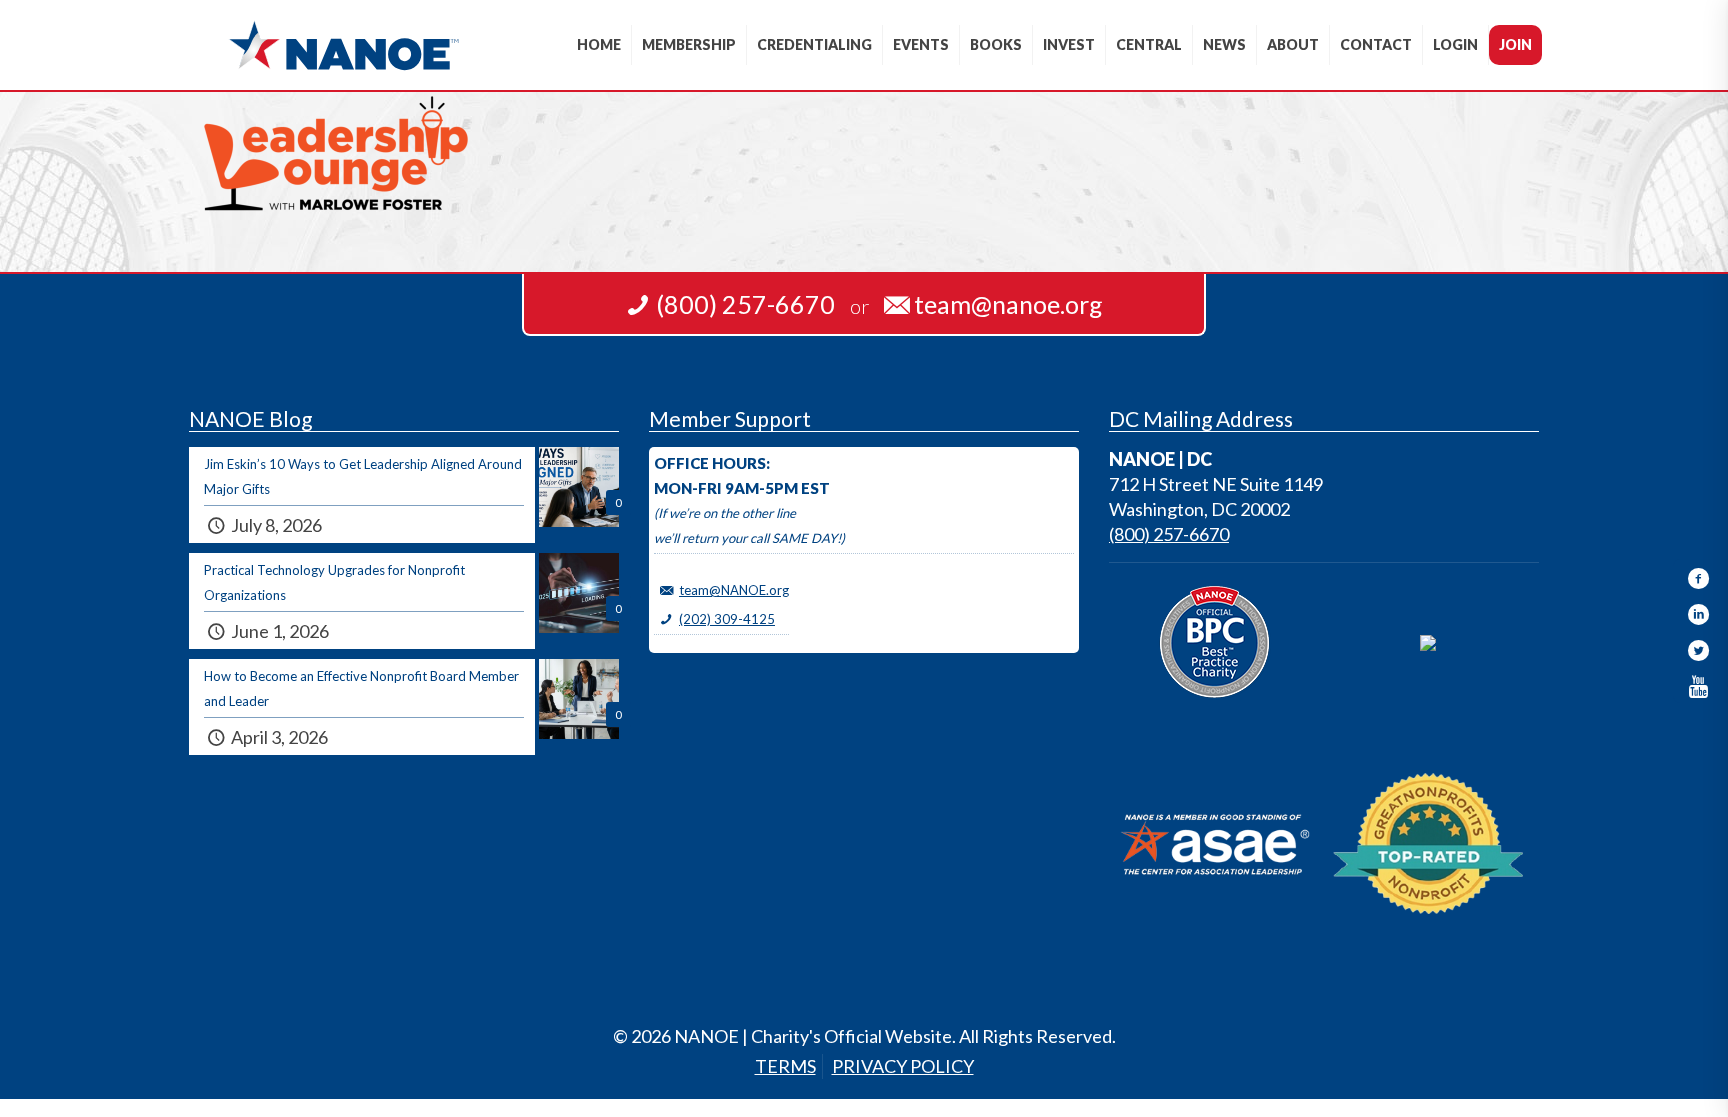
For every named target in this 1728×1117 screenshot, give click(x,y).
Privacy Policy (903, 1066)
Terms (785, 1066)
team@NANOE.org (734, 590)
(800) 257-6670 (1169, 534)
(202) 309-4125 (727, 619)
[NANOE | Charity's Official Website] (343, 45)
